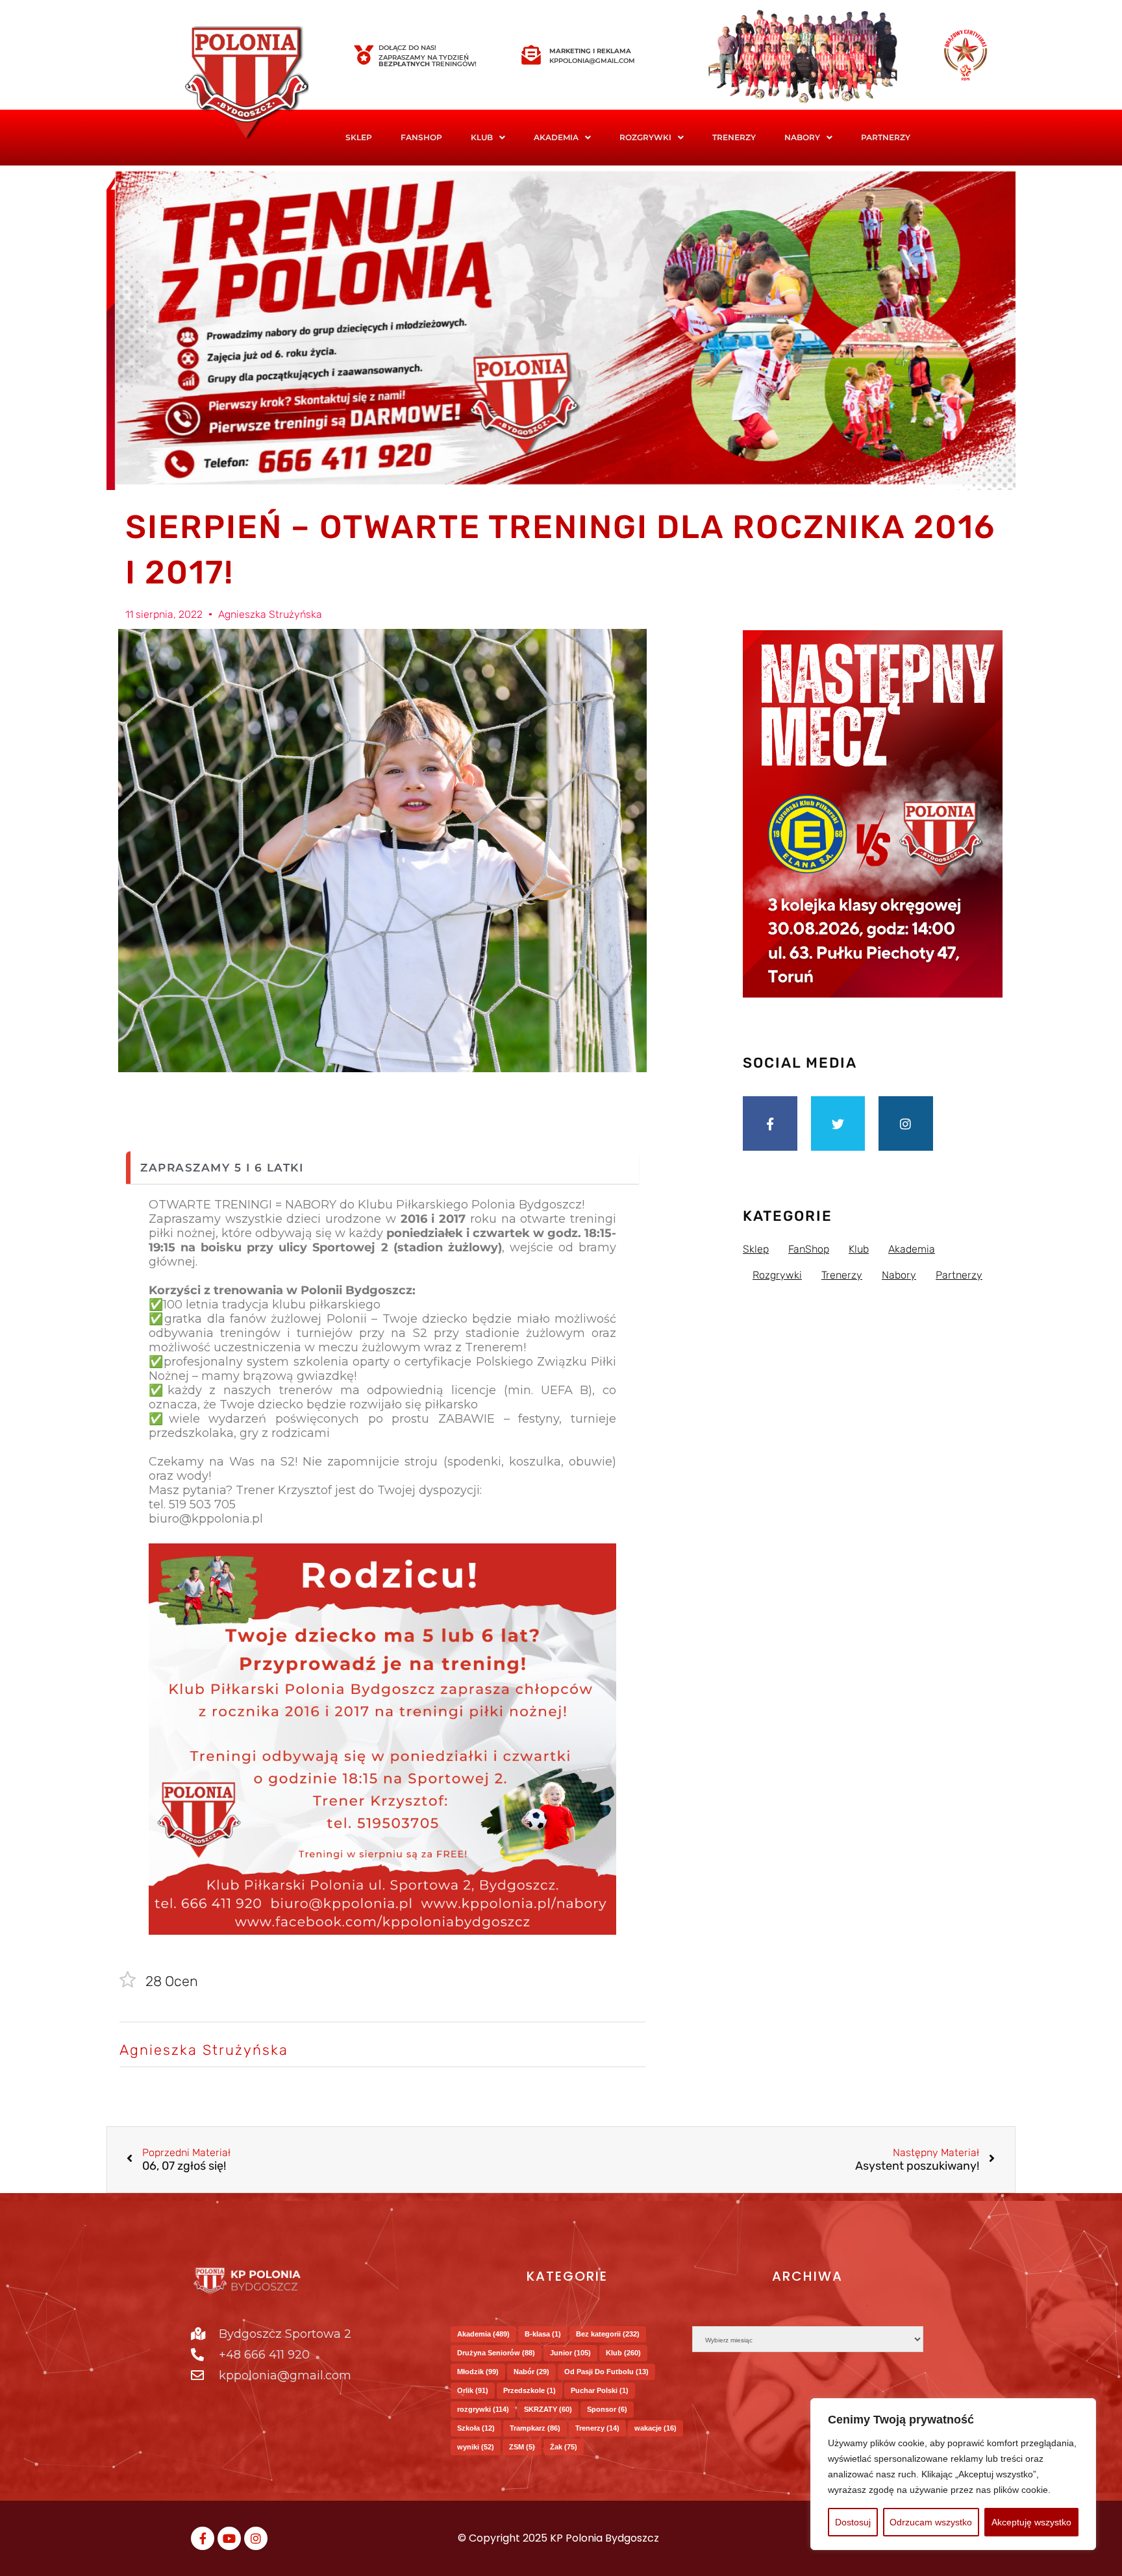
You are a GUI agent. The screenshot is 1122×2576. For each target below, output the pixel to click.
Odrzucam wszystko (931, 2522)
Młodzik (478, 2372)
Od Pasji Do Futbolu (606, 2372)
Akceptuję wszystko (1031, 2522)
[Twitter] (838, 1123)
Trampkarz (535, 2428)
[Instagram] (906, 1123)
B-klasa (543, 2334)
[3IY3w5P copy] (266, 84)
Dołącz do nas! (407, 48)
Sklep (359, 137)
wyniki (476, 2447)
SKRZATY (548, 2409)
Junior (570, 2353)
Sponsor (607, 2409)
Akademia (556, 137)
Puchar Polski (600, 2390)
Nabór (531, 2372)
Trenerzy (734, 137)
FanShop (421, 137)
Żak (564, 2447)
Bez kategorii (608, 2334)
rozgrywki (483, 2409)
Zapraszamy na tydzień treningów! (428, 61)
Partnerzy (886, 137)
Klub (623, 2353)
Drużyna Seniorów (496, 2353)
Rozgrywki (645, 137)
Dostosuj (853, 2522)
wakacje (655, 2428)
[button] (488, 138)
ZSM (522, 2447)
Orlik (473, 2390)
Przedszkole (530, 2390)
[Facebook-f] (770, 1123)
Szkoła (476, 2428)
